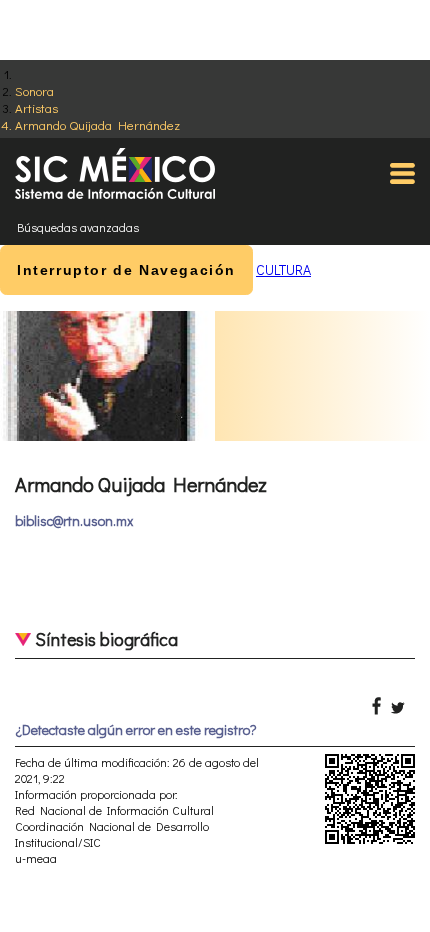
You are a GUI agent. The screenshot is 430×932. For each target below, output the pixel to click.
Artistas (36, 107)
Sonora (34, 90)
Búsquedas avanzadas (78, 227)
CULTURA (283, 269)
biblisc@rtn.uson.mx (74, 520)
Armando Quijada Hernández (97, 124)
